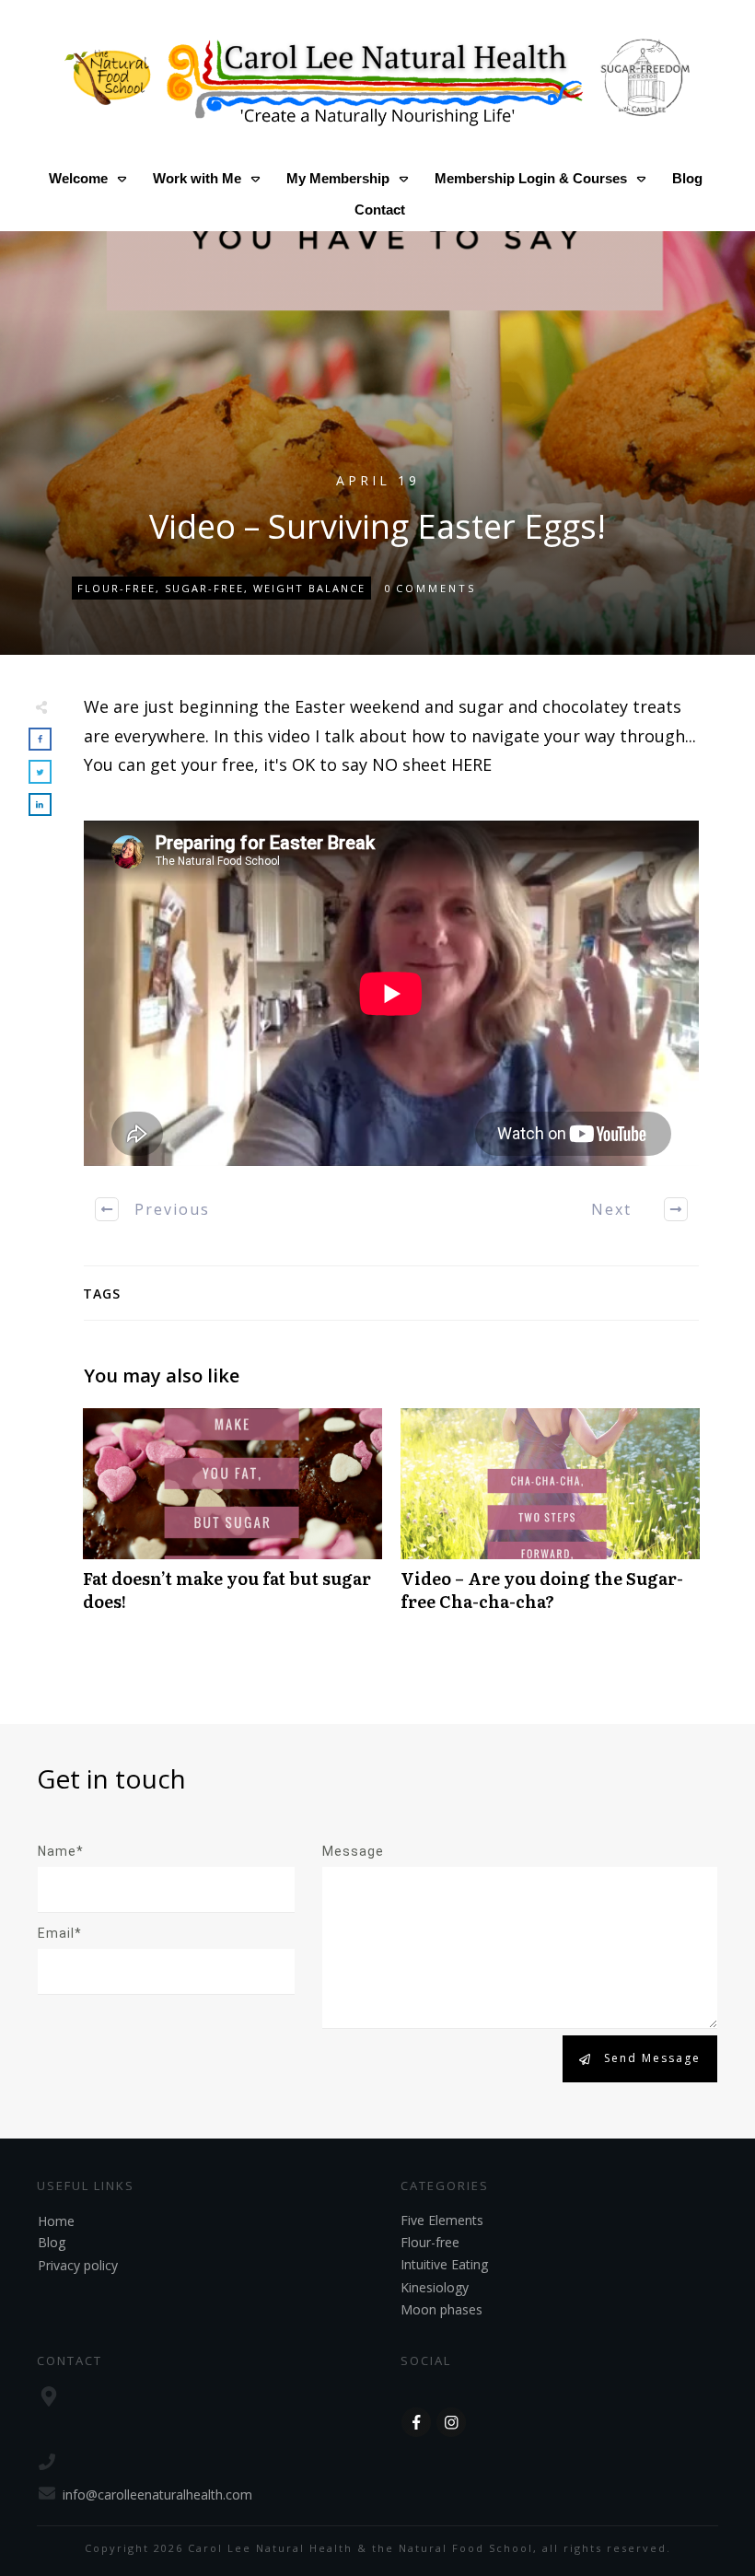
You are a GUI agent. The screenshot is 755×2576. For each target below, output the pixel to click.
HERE (471, 764)
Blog (52, 2242)
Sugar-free (204, 588)
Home (56, 2221)
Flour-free (116, 588)
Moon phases (441, 2309)
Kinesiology (435, 2287)
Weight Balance (309, 588)
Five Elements (442, 2220)
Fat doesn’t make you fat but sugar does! (232, 1520)
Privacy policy (78, 2265)
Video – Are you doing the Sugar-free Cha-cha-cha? (550, 1520)
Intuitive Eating (444, 2264)
